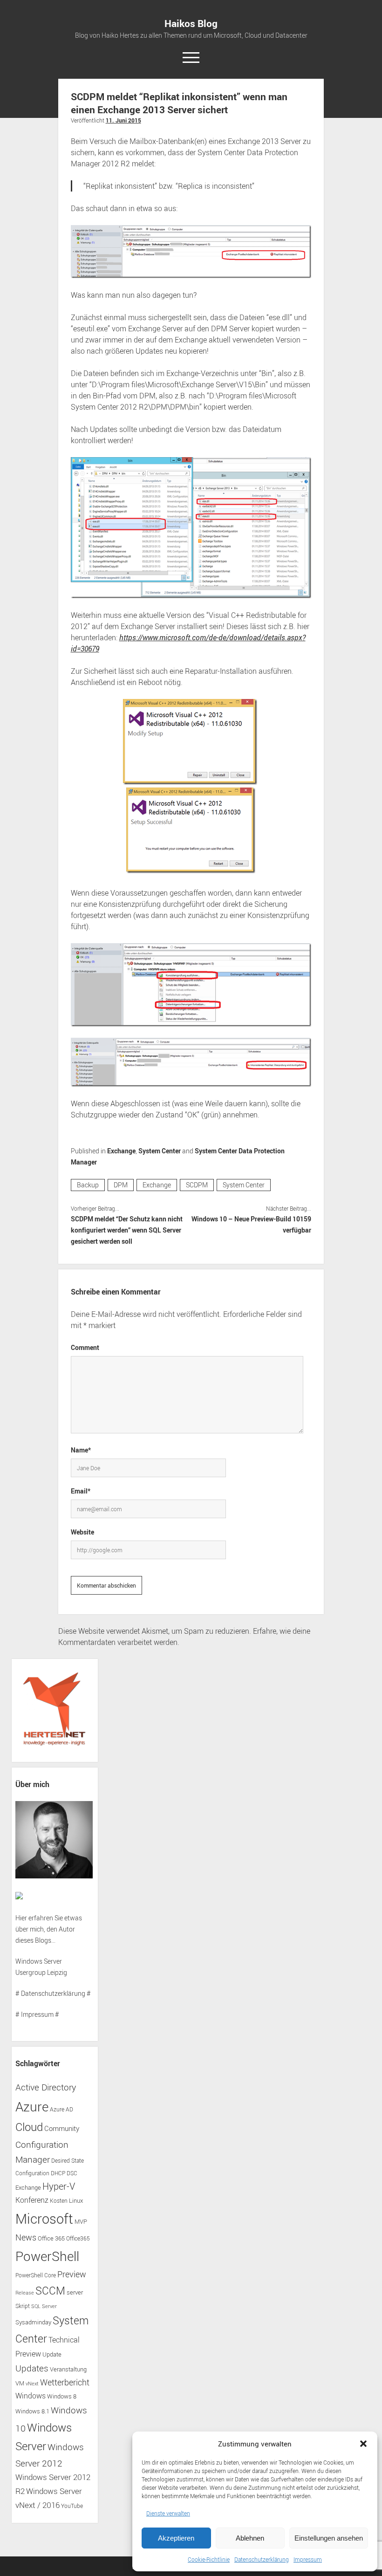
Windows (31, 2396)
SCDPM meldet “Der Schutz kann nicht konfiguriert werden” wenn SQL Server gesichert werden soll (127, 1230)
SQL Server (44, 2306)
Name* (81, 1450)
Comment (85, 1347)
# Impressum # (37, 2014)
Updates (32, 2368)
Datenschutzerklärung (262, 2559)
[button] (363, 2444)
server (75, 2292)
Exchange (121, 1151)
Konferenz (32, 2200)
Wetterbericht (65, 2382)
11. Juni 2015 (123, 120)
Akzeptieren (176, 2538)
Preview (72, 2274)
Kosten (59, 2201)
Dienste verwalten (168, 2513)
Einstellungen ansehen (329, 2538)
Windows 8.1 (32, 2411)
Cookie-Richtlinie (209, 2559)
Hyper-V (59, 2186)
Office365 (78, 2238)
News (26, 2237)
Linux (76, 2200)
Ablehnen (250, 2538)
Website (82, 1532)
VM (20, 2383)
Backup (88, 1185)
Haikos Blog (191, 23)
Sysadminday (33, 2322)
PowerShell (47, 2256)
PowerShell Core (36, 2275)
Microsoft (44, 2219)
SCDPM (197, 1185)
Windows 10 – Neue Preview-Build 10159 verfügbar (251, 1224)
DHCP (58, 2173)
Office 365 (51, 2238)
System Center (160, 1151)
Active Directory (46, 2087)
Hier (21, 1918)
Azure (32, 2106)
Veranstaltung (68, 2369)
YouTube (72, 2506)
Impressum (308, 2559)
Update (52, 2354)
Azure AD (61, 2109)
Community (62, 2128)
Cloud (29, 2127)
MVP (81, 2222)
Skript (23, 2306)
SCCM (50, 2291)
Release (25, 2293)
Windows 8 (62, 2396)
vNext (32, 2384)
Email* (81, 1491)
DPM (121, 1185)
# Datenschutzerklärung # (53, 1993)
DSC (72, 2173)
